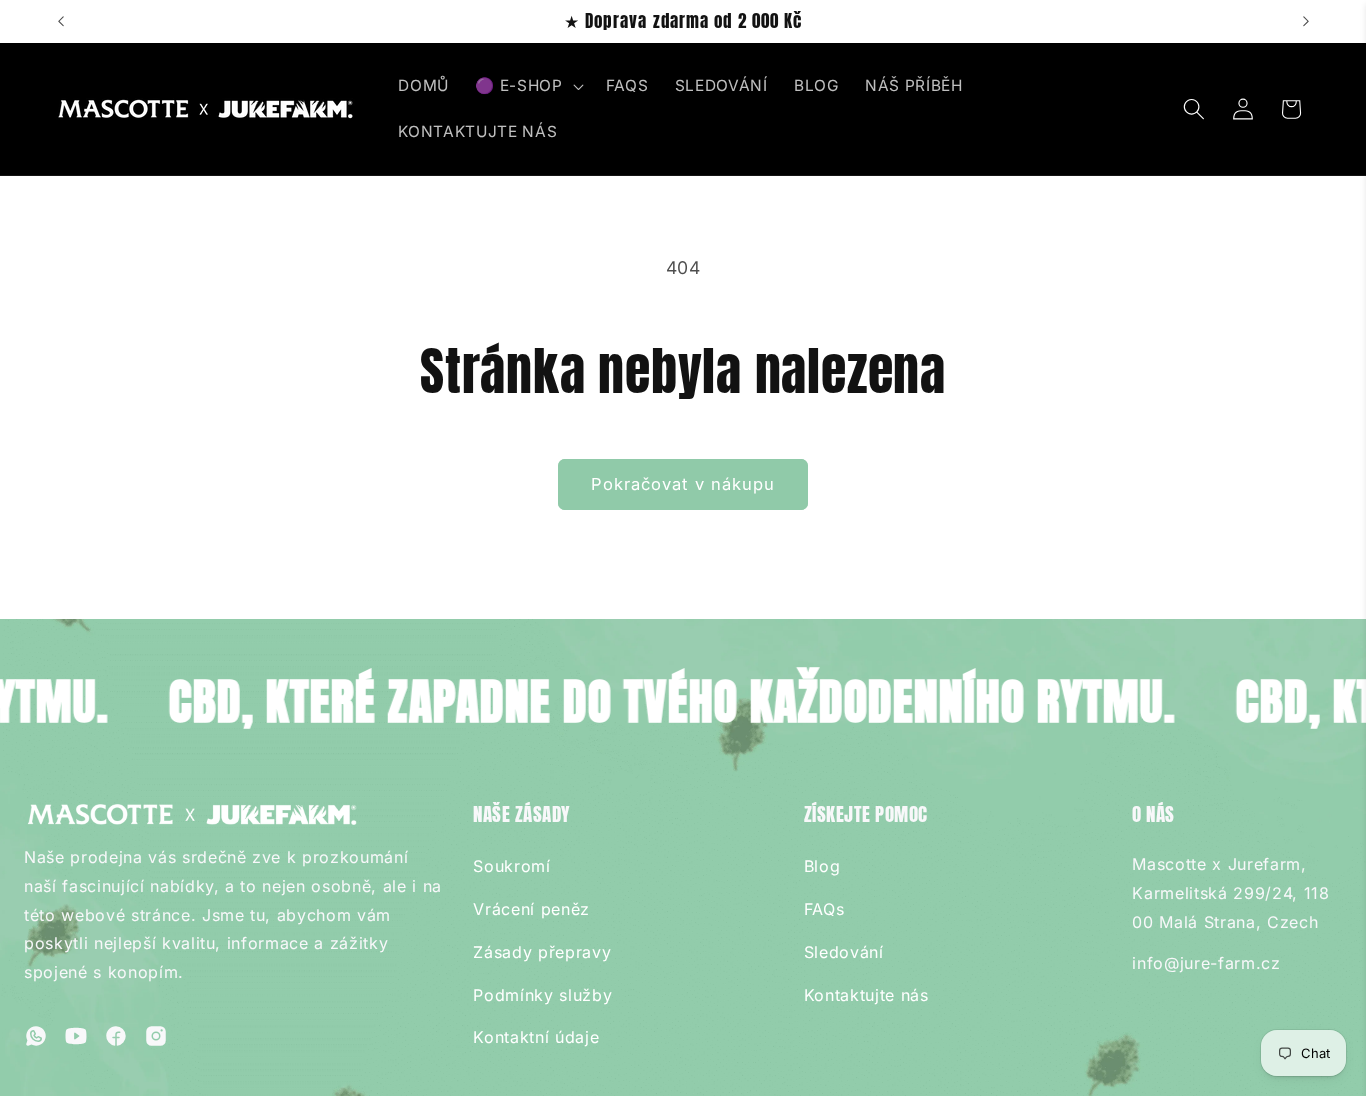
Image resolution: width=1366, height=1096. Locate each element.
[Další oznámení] (1306, 22)
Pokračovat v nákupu (683, 484)
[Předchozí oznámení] (61, 22)
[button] (527, 86)
